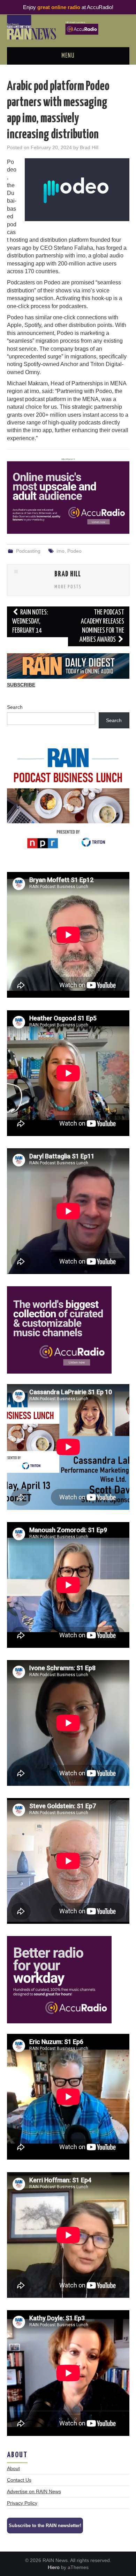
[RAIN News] (68, 27)
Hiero (54, 2567)
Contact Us (19, 2480)
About (13, 2468)
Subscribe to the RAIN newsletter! (45, 2526)
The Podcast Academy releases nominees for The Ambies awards (102, 626)
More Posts (68, 587)
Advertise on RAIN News (34, 2491)
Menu (68, 56)
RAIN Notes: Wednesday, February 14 (30, 622)
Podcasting (28, 551)
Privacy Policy (22, 2503)
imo (61, 551)
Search (15, 707)
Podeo (74, 551)
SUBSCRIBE (21, 685)
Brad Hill (89, 147)
